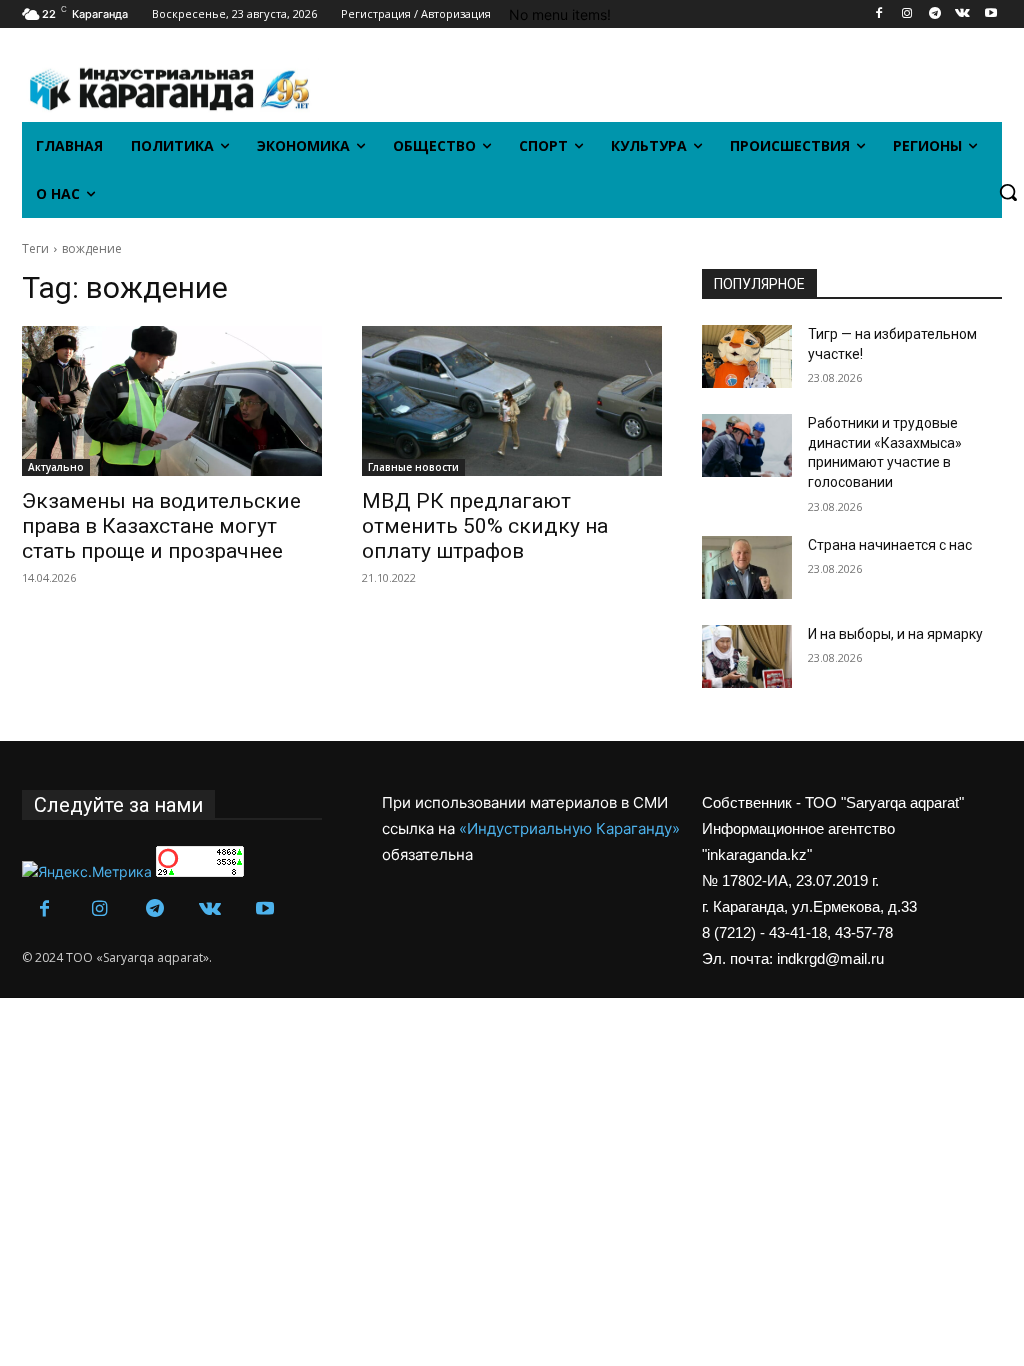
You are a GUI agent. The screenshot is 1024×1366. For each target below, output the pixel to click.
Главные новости (413, 467)
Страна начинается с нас (890, 545)
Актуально (56, 467)
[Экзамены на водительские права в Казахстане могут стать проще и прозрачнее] (172, 401)
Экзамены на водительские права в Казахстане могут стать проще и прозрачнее (161, 526)
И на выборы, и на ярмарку (895, 634)
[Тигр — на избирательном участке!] (747, 356)
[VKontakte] (962, 14)
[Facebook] (879, 14)
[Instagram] (907, 14)
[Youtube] (990, 14)
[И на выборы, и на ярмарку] (747, 656)
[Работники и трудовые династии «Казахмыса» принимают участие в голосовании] (747, 445)
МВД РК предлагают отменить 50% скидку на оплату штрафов (485, 526)
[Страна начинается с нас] (747, 567)
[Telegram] (935, 14)
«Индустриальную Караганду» (569, 828)
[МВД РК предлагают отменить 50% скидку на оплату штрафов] (512, 401)
